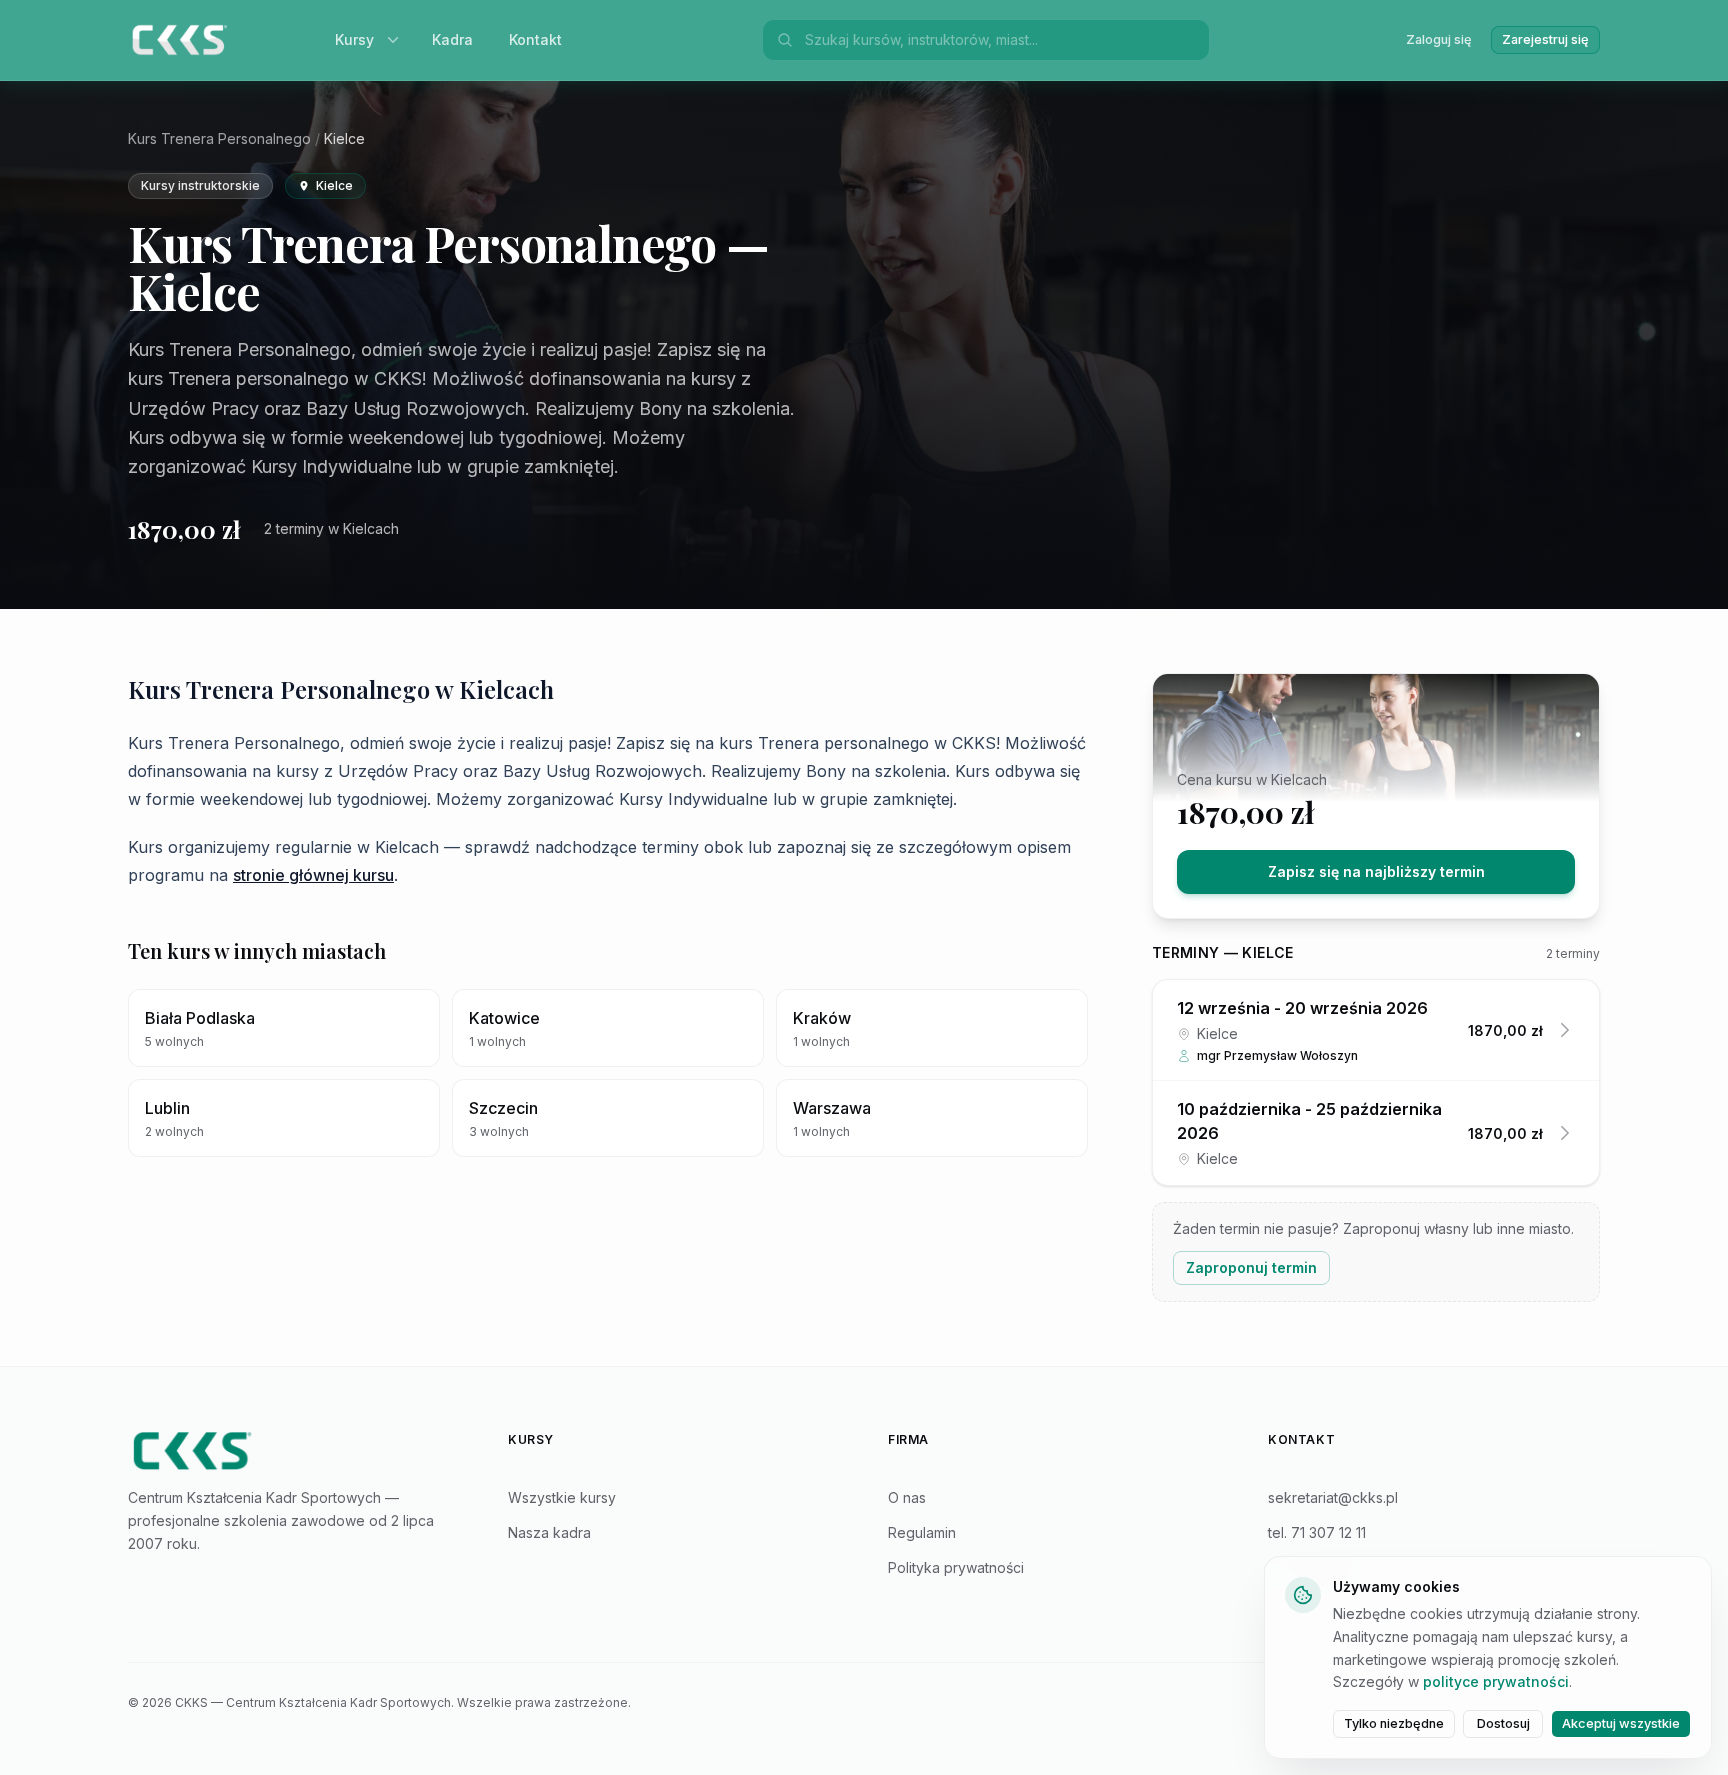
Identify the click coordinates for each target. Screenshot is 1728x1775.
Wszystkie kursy (562, 1497)
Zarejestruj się (1545, 39)
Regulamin (922, 1532)
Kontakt (535, 39)
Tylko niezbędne (1394, 1723)
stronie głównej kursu (313, 875)
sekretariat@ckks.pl (1333, 1497)
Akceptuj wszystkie (1621, 1723)
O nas (907, 1497)
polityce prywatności (1496, 1681)
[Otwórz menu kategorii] (397, 40)
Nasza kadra (549, 1532)
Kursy (354, 39)
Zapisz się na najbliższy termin (1376, 871)
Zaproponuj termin (1251, 1267)
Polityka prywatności (956, 1567)
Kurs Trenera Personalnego (219, 138)
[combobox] (1001, 40)
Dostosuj (1503, 1723)
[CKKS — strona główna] (294, 1451)
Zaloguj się (1439, 39)
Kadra (452, 39)
